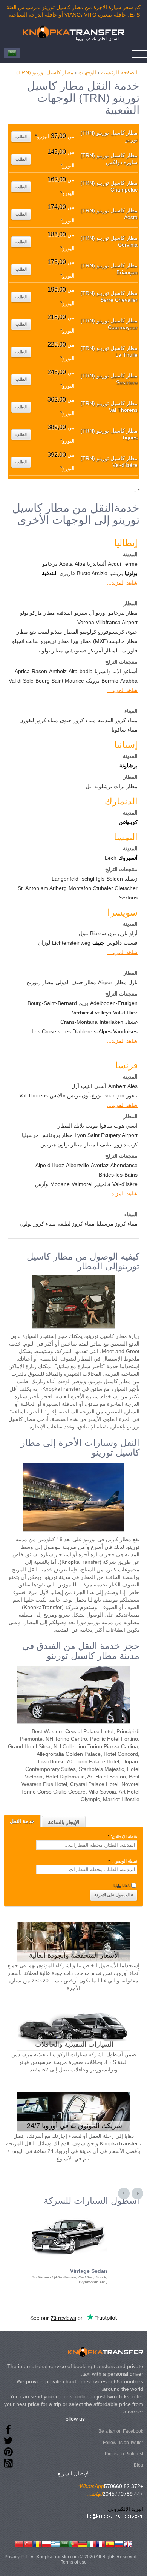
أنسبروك (128, 858)
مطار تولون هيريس (61, 1145)
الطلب (21, 137)
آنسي (100, 1086)
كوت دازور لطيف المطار (111, 1145)
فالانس (57, 1095)
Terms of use (74, 2562)
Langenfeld (65, 879)
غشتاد (131, 1022)
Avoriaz (100, 1165)
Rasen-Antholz (49, 671)
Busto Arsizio (92, 573)
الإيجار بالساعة (64, 1822)
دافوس (114, 943)
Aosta (66, 564)
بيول (83, 933)
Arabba (129, 681)
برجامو (50, 564)
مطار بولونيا (50, 651)
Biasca (98, 933)
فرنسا (126, 1065)
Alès (132, 1086)
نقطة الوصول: (123, 1861)
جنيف (98, 943)
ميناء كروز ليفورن (39, 720)
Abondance (124, 1165)
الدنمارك (121, 801)
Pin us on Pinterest (124, 2454)
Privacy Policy (19, 2557)
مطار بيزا (81, 641)
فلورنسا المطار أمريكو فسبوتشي (101, 651)
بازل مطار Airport (118, 982)
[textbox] (87, 1845)
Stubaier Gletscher (115, 888)
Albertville (77, 1165)
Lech (111, 858)
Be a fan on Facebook (121, 2431)
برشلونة (129, 766)
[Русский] (119, 2543)
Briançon (114, 1095)
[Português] (73, 2543)
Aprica (22, 671)
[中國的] (19, 2543)
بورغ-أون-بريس (84, 1095)
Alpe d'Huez (50, 1165)
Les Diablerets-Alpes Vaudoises (100, 1031)
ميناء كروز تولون (38, 1224)
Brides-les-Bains (118, 1175)
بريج (83, 1003)
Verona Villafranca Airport (107, 622)
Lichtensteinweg (71, 943)
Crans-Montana (79, 1022)
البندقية (50, 573)
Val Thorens (34, 1095)
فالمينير (102, 1184)
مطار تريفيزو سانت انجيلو (41, 641)
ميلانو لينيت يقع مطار (39, 632)
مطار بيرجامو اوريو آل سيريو (106, 613)
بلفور (132, 1095)
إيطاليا (126, 543)
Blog (139, 2465)
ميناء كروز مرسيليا (117, 1224)
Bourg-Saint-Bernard (52, 1003)
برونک (93, 681)
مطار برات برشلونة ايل (112, 786)
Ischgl (87, 879)
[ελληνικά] (55, 2543)
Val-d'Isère (125, 1184)
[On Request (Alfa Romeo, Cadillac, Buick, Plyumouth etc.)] (66, 2212)
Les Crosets (46, 1031)
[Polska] (46, 2543)
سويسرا (122, 912)
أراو (133, 933)
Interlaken (111, 1022)
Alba (80, 564)
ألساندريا (96, 564)
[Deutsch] (83, 2543)
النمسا (126, 837)
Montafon (80, 888)
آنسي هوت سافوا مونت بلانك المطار (98, 1126)
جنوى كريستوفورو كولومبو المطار (101, 632)
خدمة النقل (22, 1821)
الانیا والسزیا (108, 671)
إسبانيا (126, 745)
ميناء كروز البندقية (118, 720)
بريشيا (116, 573)
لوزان (44, 943)
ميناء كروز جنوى (78, 720)
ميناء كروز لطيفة (76, 1224)
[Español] (110, 2543)
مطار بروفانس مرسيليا (47, 1135)
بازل (123, 933)
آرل (75, 1086)
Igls (100, 879)
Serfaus (128, 898)
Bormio (110, 681)
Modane (60, 1184)
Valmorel (82, 1184)
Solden (115, 879)
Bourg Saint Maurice (60, 681)
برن (112, 933)
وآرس (42, 1184)
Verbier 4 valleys (92, 1013)
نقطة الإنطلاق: (122, 1836)
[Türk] (28, 2543)
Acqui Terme (123, 564)
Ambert (117, 1086)
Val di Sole (21, 681)
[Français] (101, 2543)
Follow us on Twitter (123, 2443)
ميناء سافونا (125, 730)
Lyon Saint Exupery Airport (106, 1135)
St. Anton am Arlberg (42, 888)
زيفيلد (131, 879)
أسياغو (130, 671)
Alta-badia (81, 671)
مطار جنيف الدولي (76, 982)
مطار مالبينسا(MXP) (115, 641)
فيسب (131, 943)
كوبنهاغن (128, 822)
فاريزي (67, 573)
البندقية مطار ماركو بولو (46, 613)
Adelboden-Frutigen (114, 1003)
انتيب (87, 1086)
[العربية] (64, 2543)
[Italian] (92, 2543)
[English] (128, 2543)
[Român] (37, 2543)
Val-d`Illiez (125, 1013)
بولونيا (131, 573)
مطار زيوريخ (40, 982)
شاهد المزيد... (122, 583)
